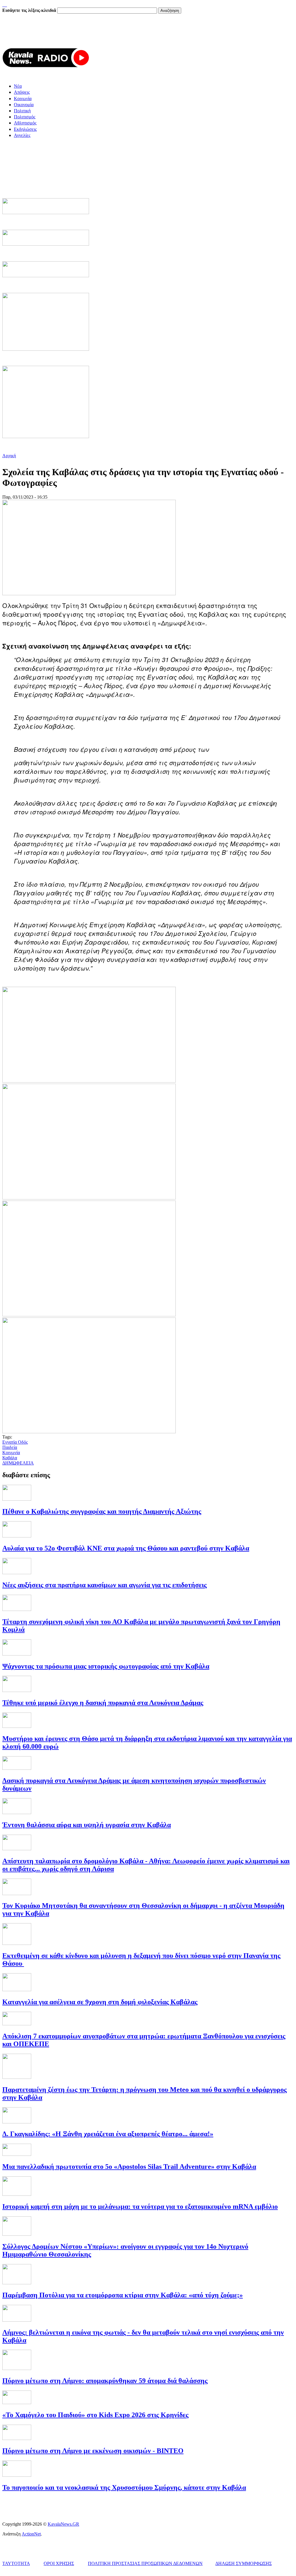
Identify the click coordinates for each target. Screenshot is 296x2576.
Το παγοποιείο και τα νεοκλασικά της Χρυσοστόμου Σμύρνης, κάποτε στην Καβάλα (124, 2487)
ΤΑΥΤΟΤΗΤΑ (16, 2563)
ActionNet (31, 2534)
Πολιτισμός (25, 117)
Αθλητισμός (25, 123)
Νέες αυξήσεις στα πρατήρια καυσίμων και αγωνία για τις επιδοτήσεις (104, 1585)
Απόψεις (22, 92)
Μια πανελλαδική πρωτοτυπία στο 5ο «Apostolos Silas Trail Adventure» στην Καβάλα (129, 2167)
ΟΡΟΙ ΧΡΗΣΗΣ (59, 2563)
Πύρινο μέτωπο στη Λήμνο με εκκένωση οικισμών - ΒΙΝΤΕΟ (93, 2451)
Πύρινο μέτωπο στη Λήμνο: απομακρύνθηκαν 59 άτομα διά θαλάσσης (105, 2381)
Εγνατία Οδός (15, 1442)
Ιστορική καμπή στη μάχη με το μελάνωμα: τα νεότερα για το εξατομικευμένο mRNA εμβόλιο (140, 2206)
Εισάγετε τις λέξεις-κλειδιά (30, 10)
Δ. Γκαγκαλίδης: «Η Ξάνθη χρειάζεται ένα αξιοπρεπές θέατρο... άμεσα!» (108, 2134)
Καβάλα (10, 1458)
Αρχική (9, 456)
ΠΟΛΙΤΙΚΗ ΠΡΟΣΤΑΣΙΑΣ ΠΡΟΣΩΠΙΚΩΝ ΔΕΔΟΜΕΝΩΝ (145, 2563)
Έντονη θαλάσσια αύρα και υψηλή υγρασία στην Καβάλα (87, 1825)
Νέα (18, 86)
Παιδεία (10, 1447)
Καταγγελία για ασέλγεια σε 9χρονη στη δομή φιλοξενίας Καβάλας (100, 2002)
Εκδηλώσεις (25, 129)
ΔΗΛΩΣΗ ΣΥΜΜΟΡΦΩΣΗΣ (244, 2563)
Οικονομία (24, 105)
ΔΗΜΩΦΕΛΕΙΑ (18, 1463)
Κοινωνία (23, 99)
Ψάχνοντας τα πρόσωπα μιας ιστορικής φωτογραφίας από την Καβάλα (106, 1666)
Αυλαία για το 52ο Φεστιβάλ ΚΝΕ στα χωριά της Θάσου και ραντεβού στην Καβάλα (126, 1548)
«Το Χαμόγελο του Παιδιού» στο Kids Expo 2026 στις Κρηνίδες (95, 2415)
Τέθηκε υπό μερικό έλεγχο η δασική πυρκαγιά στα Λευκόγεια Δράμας (103, 1703)
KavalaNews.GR (63, 2524)
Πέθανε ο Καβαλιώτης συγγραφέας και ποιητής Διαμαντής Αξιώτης (102, 1511)
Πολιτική (22, 111)
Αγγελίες (22, 135)
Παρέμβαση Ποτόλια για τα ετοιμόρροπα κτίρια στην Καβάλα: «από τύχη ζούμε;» (123, 2295)
